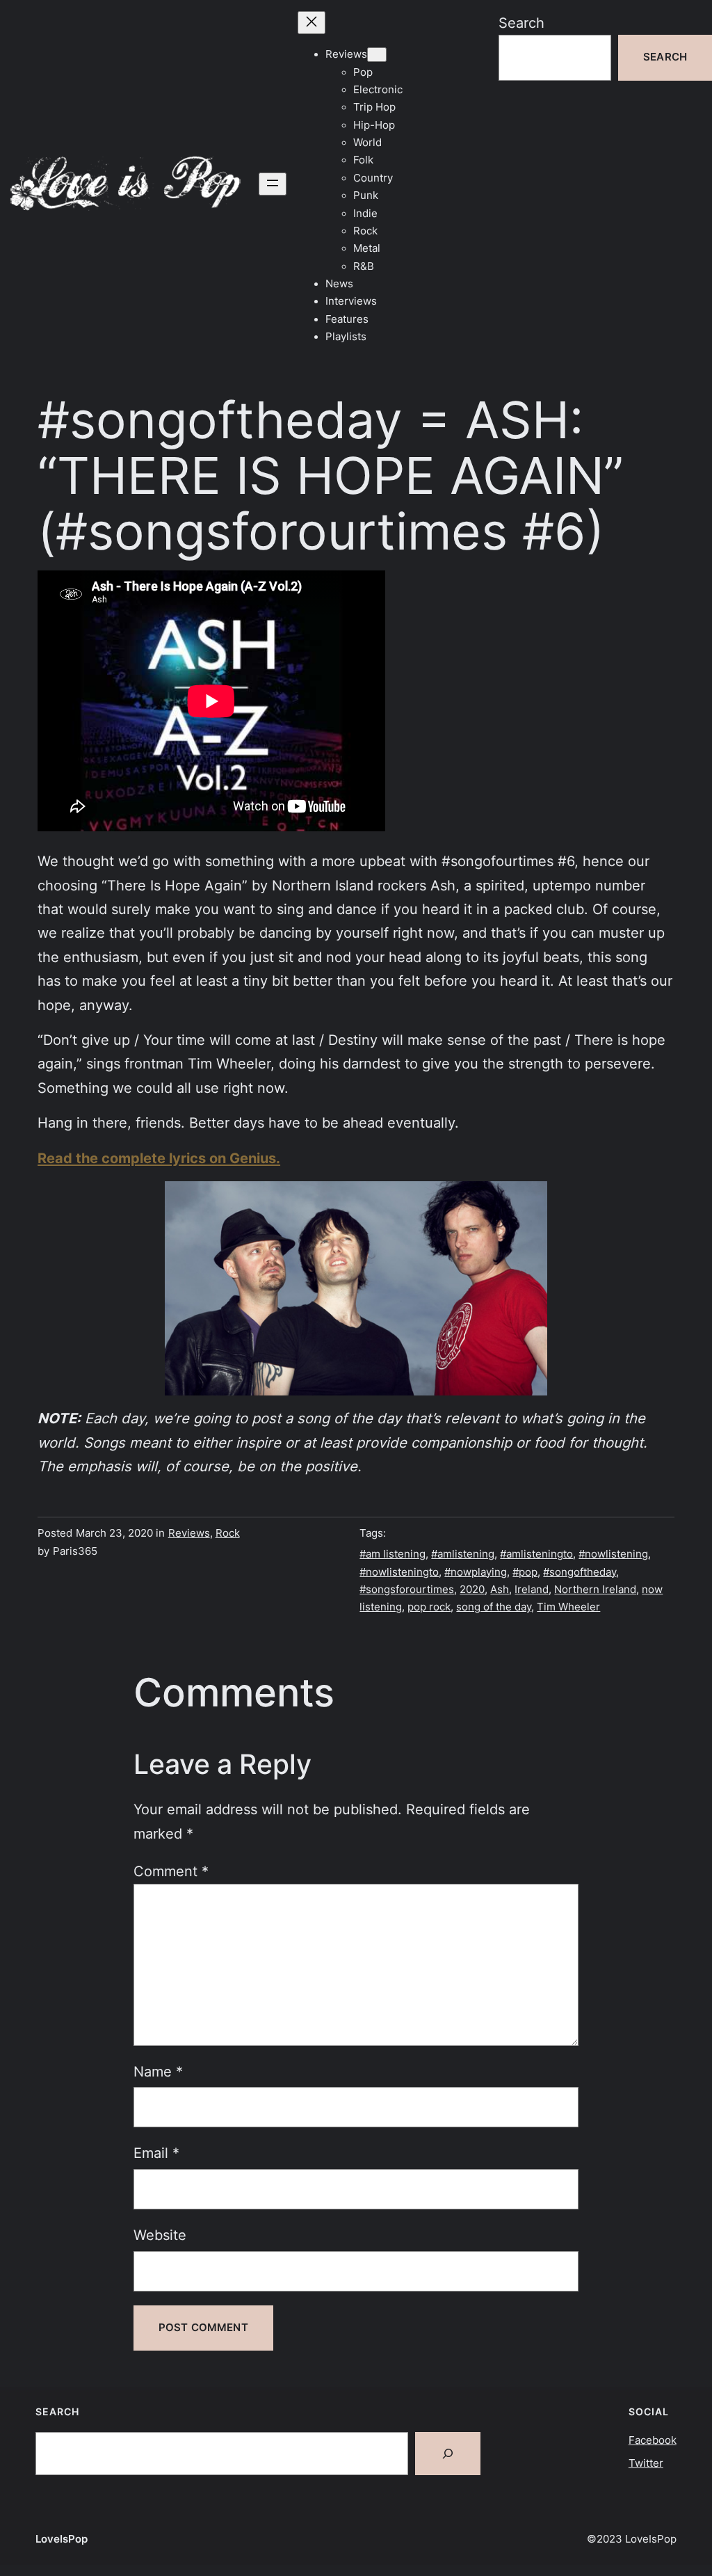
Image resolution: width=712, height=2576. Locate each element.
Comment (171, 1871)
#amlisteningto (536, 1554)
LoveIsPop (62, 2539)
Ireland (532, 1590)
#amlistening (463, 1554)
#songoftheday (580, 1572)
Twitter (646, 2463)
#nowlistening (613, 1554)
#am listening (393, 1554)
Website (160, 2235)
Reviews (189, 1533)
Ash (500, 1590)
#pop (525, 1572)
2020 (472, 1590)
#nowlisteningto (399, 1572)
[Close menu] (311, 23)
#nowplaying (476, 1572)
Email (156, 2153)
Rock (228, 1533)
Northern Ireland (595, 1590)
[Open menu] (273, 184)
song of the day (494, 1607)
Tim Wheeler (568, 1607)
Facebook (653, 2440)
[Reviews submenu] (377, 55)
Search (521, 23)
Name (158, 2071)
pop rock (429, 1607)
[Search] (448, 2454)
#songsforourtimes (407, 1590)
